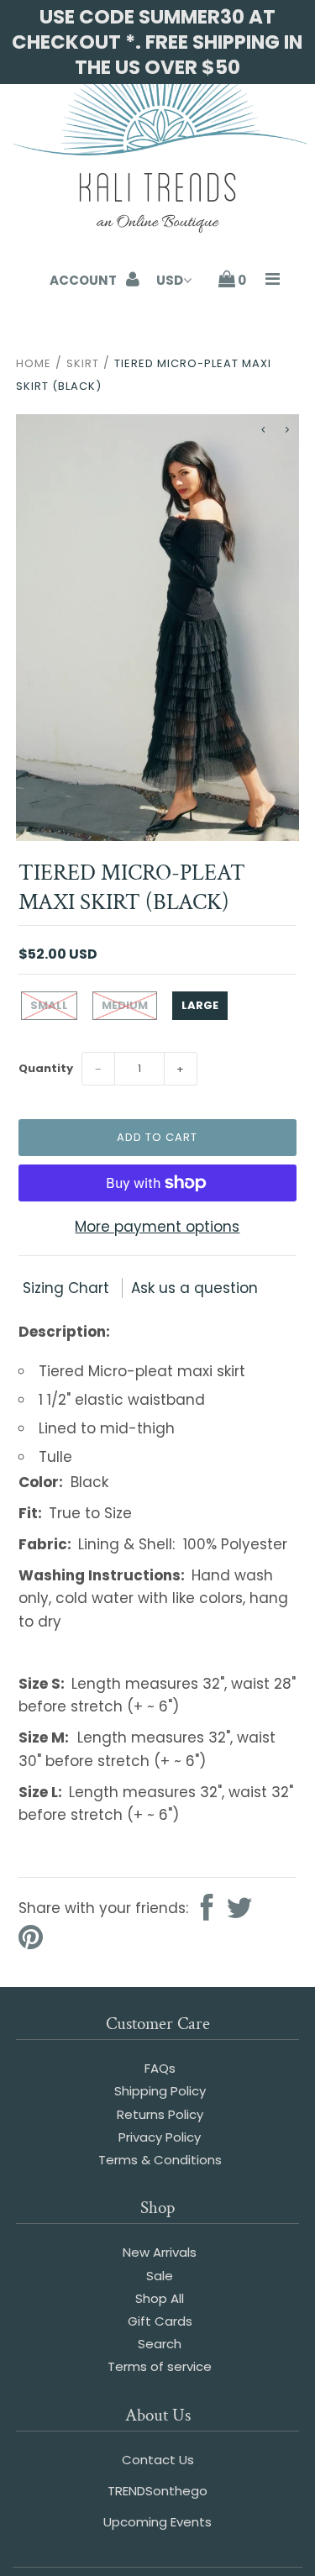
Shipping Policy (160, 2091)
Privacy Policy (160, 2137)
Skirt (83, 363)
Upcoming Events (157, 2522)
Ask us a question (194, 1288)
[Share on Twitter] (239, 1909)
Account (84, 280)
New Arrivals (160, 2252)
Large (200, 1005)
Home (34, 363)
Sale (160, 2276)
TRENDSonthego (157, 2491)
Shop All (160, 2298)
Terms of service (160, 2366)
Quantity (46, 1068)
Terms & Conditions (160, 2160)
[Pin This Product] (31, 1939)
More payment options (157, 1227)
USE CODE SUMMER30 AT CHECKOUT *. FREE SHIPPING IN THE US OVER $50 (157, 42)
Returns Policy (160, 2114)
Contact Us (158, 2460)
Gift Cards (160, 2321)
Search (160, 2344)
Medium (125, 1005)
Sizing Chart (68, 1288)
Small (49, 1005)
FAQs (160, 2068)
